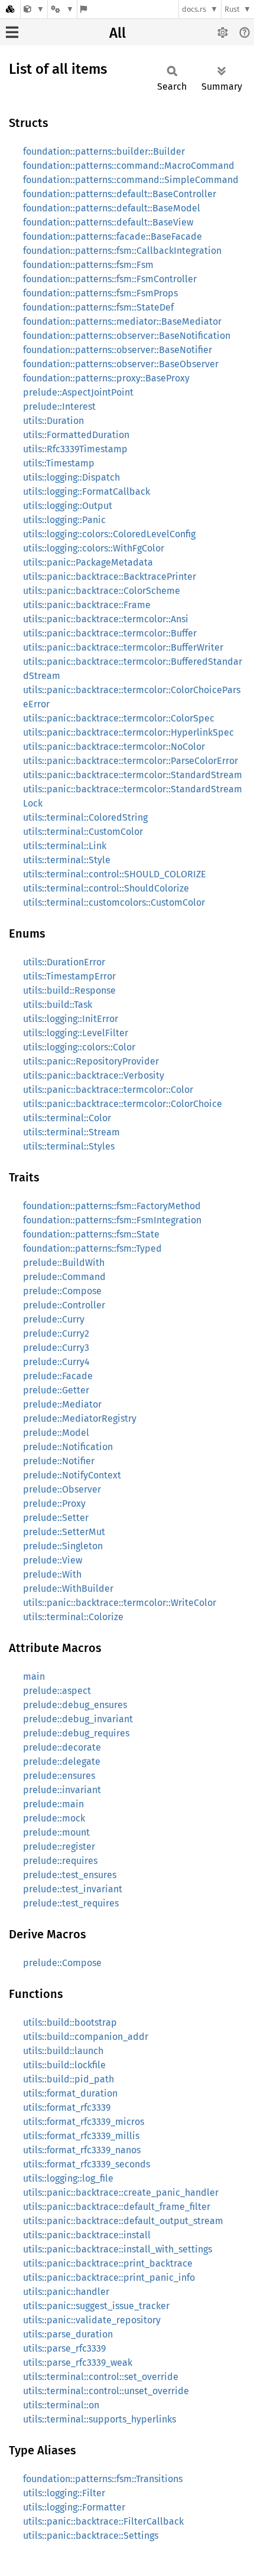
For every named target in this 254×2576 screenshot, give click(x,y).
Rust (232, 9)
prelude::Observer (62, 1489)
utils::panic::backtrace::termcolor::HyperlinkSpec (128, 732)
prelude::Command (64, 1277)
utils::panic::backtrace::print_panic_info (109, 2278)
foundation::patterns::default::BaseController (120, 194)
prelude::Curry (54, 1319)
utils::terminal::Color (67, 1118)
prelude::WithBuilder (68, 1589)
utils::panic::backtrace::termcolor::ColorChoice (123, 1104)
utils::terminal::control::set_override (101, 2377)
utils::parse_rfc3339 (64, 2348)
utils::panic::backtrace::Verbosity (94, 1075)
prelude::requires (60, 1861)
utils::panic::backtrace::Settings (91, 2536)
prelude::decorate (62, 1747)
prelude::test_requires (71, 1903)
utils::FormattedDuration (76, 435)
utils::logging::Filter (64, 2493)
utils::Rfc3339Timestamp (75, 449)
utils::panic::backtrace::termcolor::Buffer (110, 633)
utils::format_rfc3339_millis (81, 2136)
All (118, 33)
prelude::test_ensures (70, 1875)
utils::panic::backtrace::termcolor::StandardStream (133, 775)
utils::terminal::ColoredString (85, 817)
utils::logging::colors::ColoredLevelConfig (109, 534)
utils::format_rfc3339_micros (84, 2122)
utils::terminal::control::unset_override (106, 2391)
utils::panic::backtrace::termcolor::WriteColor (120, 1603)
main (34, 1676)
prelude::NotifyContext (72, 1475)
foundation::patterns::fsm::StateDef (98, 307)
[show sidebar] (12, 32)
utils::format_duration (70, 2093)
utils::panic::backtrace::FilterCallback (103, 2521)
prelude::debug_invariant (78, 1719)
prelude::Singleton (63, 1546)
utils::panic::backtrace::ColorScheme (102, 591)
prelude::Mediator (62, 1404)
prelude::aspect (57, 1691)
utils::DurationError (64, 962)
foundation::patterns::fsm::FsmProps (100, 293)
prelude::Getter (56, 1390)
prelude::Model (56, 1433)
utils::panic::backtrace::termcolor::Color (108, 1090)
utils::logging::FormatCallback (87, 492)
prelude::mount (56, 1832)
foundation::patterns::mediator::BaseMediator (122, 321)
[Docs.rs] (10, 9)
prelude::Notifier (59, 1461)
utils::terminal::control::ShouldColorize (106, 888)
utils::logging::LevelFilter (76, 1033)
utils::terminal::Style (67, 860)
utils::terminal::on (61, 2405)
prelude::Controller (64, 1305)
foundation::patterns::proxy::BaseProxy (106, 378)
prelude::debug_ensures (75, 1705)
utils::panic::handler (66, 2292)
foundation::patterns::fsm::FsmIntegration (112, 1220)
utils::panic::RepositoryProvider (91, 1061)
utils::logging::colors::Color (79, 1047)
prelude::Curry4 (56, 1362)
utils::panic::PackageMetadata (88, 562)
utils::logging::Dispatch (71, 477)
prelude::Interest (59, 407)
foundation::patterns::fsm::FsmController (110, 279)
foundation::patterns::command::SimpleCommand (131, 180)
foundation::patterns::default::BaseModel (112, 208)
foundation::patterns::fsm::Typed (92, 1248)
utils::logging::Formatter (74, 2507)
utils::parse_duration (68, 2334)
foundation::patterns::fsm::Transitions (103, 2479)
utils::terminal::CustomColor (83, 832)
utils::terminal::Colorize (73, 1617)
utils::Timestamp (59, 463)
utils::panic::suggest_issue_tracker (96, 2306)
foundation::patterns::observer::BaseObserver (121, 364)
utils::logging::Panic (64, 520)
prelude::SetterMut (64, 1532)
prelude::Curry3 (56, 1348)
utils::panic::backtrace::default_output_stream (123, 2221)
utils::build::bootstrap (70, 2022)
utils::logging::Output (68, 506)
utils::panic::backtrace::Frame (87, 605)
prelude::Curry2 (56, 1333)
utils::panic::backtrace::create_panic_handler (121, 2193)
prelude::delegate (62, 1762)
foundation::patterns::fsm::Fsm (88, 265)
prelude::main (53, 1804)
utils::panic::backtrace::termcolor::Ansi (106, 619)
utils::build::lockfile (64, 2065)
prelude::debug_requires (76, 1733)
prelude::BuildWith (64, 1263)
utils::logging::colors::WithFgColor (94, 548)
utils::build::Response (69, 990)
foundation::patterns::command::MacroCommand (129, 166)
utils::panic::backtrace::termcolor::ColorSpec (119, 718)
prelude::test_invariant (73, 1889)
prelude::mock (54, 1818)
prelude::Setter (56, 1518)
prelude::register (59, 1847)
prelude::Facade (58, 1376)
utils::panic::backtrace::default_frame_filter (117, 2207)
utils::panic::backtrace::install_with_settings (118, 2249)
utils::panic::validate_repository (92, 2320)
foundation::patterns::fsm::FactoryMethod (112, 1206)
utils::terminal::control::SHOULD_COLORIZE (115, 874)
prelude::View (53, 1560)
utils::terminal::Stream (71, 1132)
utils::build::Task (58, 1005)
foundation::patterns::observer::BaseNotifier (118, 350)
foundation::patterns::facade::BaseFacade (113, 236)
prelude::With (52, 1574)
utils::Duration (53, 421)
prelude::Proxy (54, 1504)
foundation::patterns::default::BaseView (108, 222)
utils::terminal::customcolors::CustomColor (114, 902)
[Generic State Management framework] (34, 9)
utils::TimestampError (69, 976)
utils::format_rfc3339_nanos (82, 2150)
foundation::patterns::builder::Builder (104, 151)
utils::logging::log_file (68, 2178)
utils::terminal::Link (65, 846)
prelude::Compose (62, 1291)
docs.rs (194, 9)
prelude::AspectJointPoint (78, 392)
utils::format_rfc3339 (67, 2108)
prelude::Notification (68, 1447)
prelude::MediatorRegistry (80, 1418)
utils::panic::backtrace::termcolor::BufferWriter (123, 647)
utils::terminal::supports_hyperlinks (100, 2419)
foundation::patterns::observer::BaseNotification (127, 336)
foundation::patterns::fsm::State (91, 1234)
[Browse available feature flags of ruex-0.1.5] (84, 9)
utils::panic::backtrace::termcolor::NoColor (114, 747)
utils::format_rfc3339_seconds (87, 2164)
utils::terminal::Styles (69, 1146)
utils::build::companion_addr (86, 2037)
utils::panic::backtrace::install (87, 2235)
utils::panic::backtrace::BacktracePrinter (110, 577)
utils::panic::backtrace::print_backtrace (108, 2263)
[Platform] (62, 9)
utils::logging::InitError (71, 1019)
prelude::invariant (62, 1790)
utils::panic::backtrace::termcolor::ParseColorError (131, 761)
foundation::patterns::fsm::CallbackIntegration (122, 251)
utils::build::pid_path (69, 2079)
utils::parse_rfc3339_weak (78, 2363)
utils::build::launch (63, 2051)
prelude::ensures (59, 1776)
